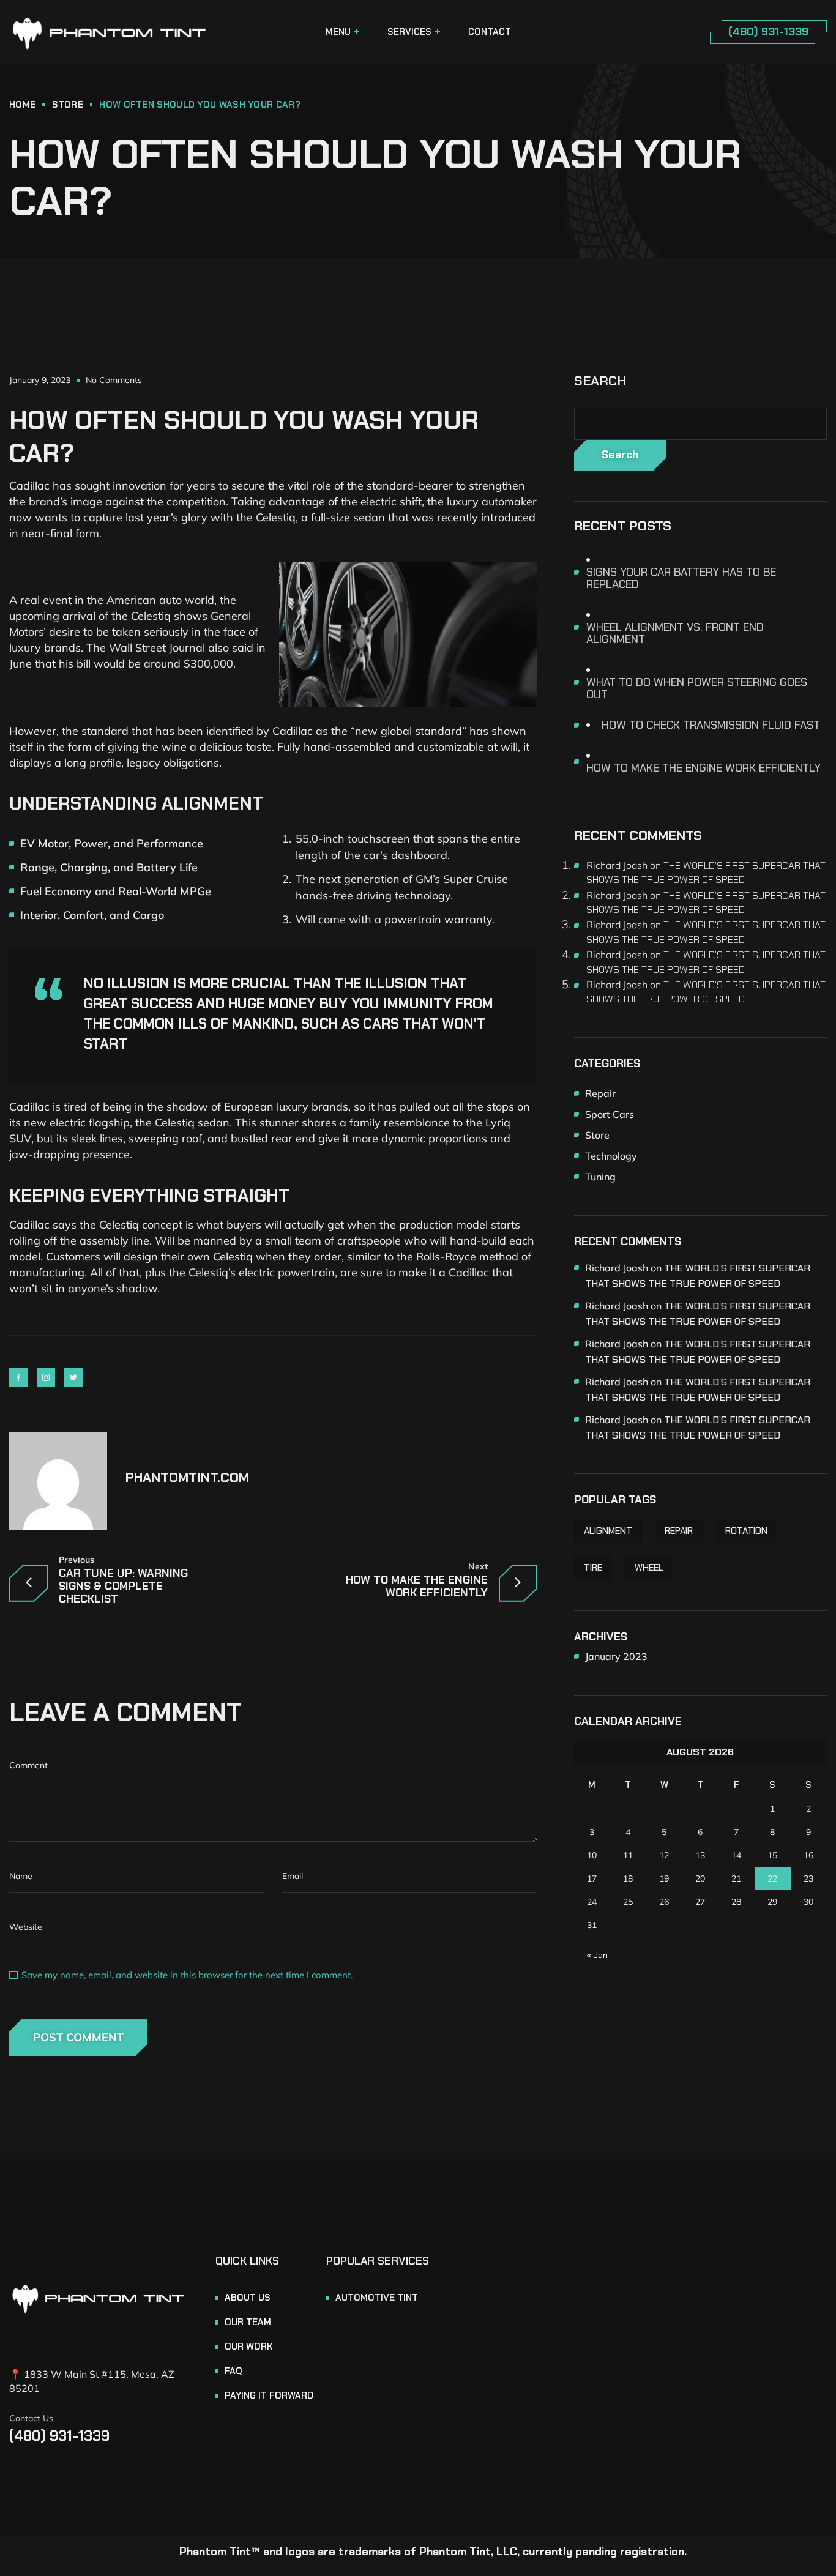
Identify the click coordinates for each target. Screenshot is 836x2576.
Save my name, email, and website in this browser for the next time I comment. (187, 1975)
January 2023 (616, 1656)
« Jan (597, 1955)
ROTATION (746, 1531)
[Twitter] (73, 1377)
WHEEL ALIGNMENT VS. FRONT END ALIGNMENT (675, 633)
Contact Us (31, 2418)
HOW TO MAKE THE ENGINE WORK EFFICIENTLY (417, 1587)
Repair (600, 1093)
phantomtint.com (187, 1477)
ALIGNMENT (608, 1531)
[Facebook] (18, 1377)
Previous (77, 1560)
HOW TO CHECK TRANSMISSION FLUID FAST (711, 725)
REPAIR (679, 1531)
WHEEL (649, 1568)
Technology (611, 1156)
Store (68, 105)
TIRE (593, 1568)
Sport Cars (610, 1114)
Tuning (600, 1177)
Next (478, 1567)
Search (600, 381)
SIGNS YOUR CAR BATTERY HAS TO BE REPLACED (681, 578)
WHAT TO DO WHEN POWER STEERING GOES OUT (697, 688)
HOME (22, 105)
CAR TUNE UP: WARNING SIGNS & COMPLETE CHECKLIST (123, 1586)
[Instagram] (46, 1377)
